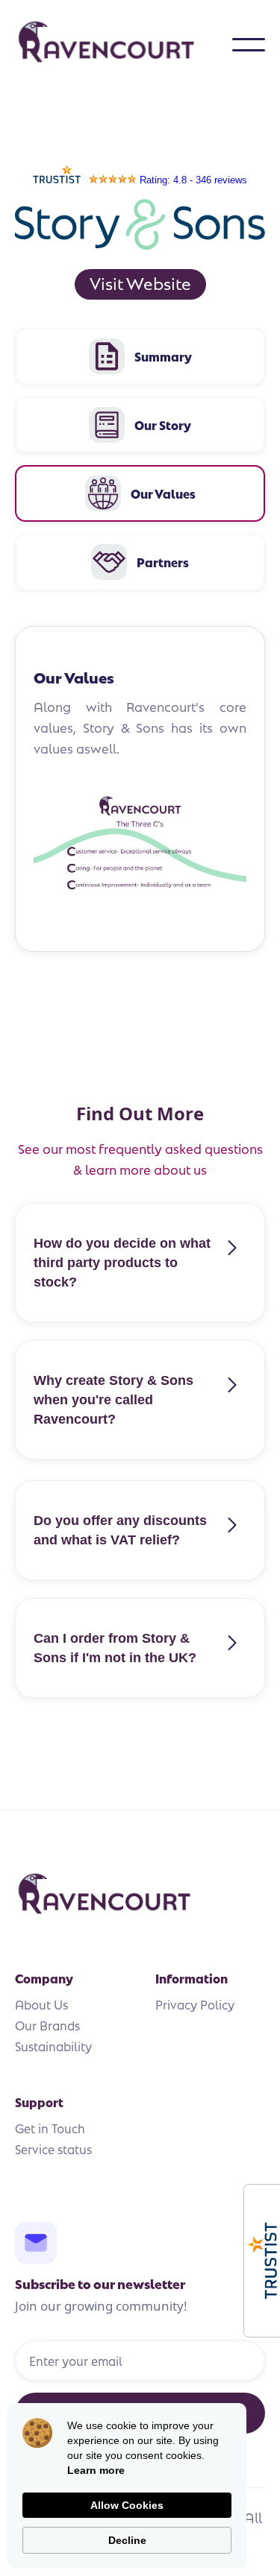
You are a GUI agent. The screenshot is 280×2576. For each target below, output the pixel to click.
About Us (41, 2004)
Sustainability (53, 2046)
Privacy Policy (195, 2004)
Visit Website (140, 282)
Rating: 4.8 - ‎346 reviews (193, 180)
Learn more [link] (96, 2470)
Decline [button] (127, 2540)
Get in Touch (50, 2128)
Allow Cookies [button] (127, 2505)
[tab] (140, 356)
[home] (124, 45)
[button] (249, 45)
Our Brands (47, 2025)
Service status (53, 2149)
